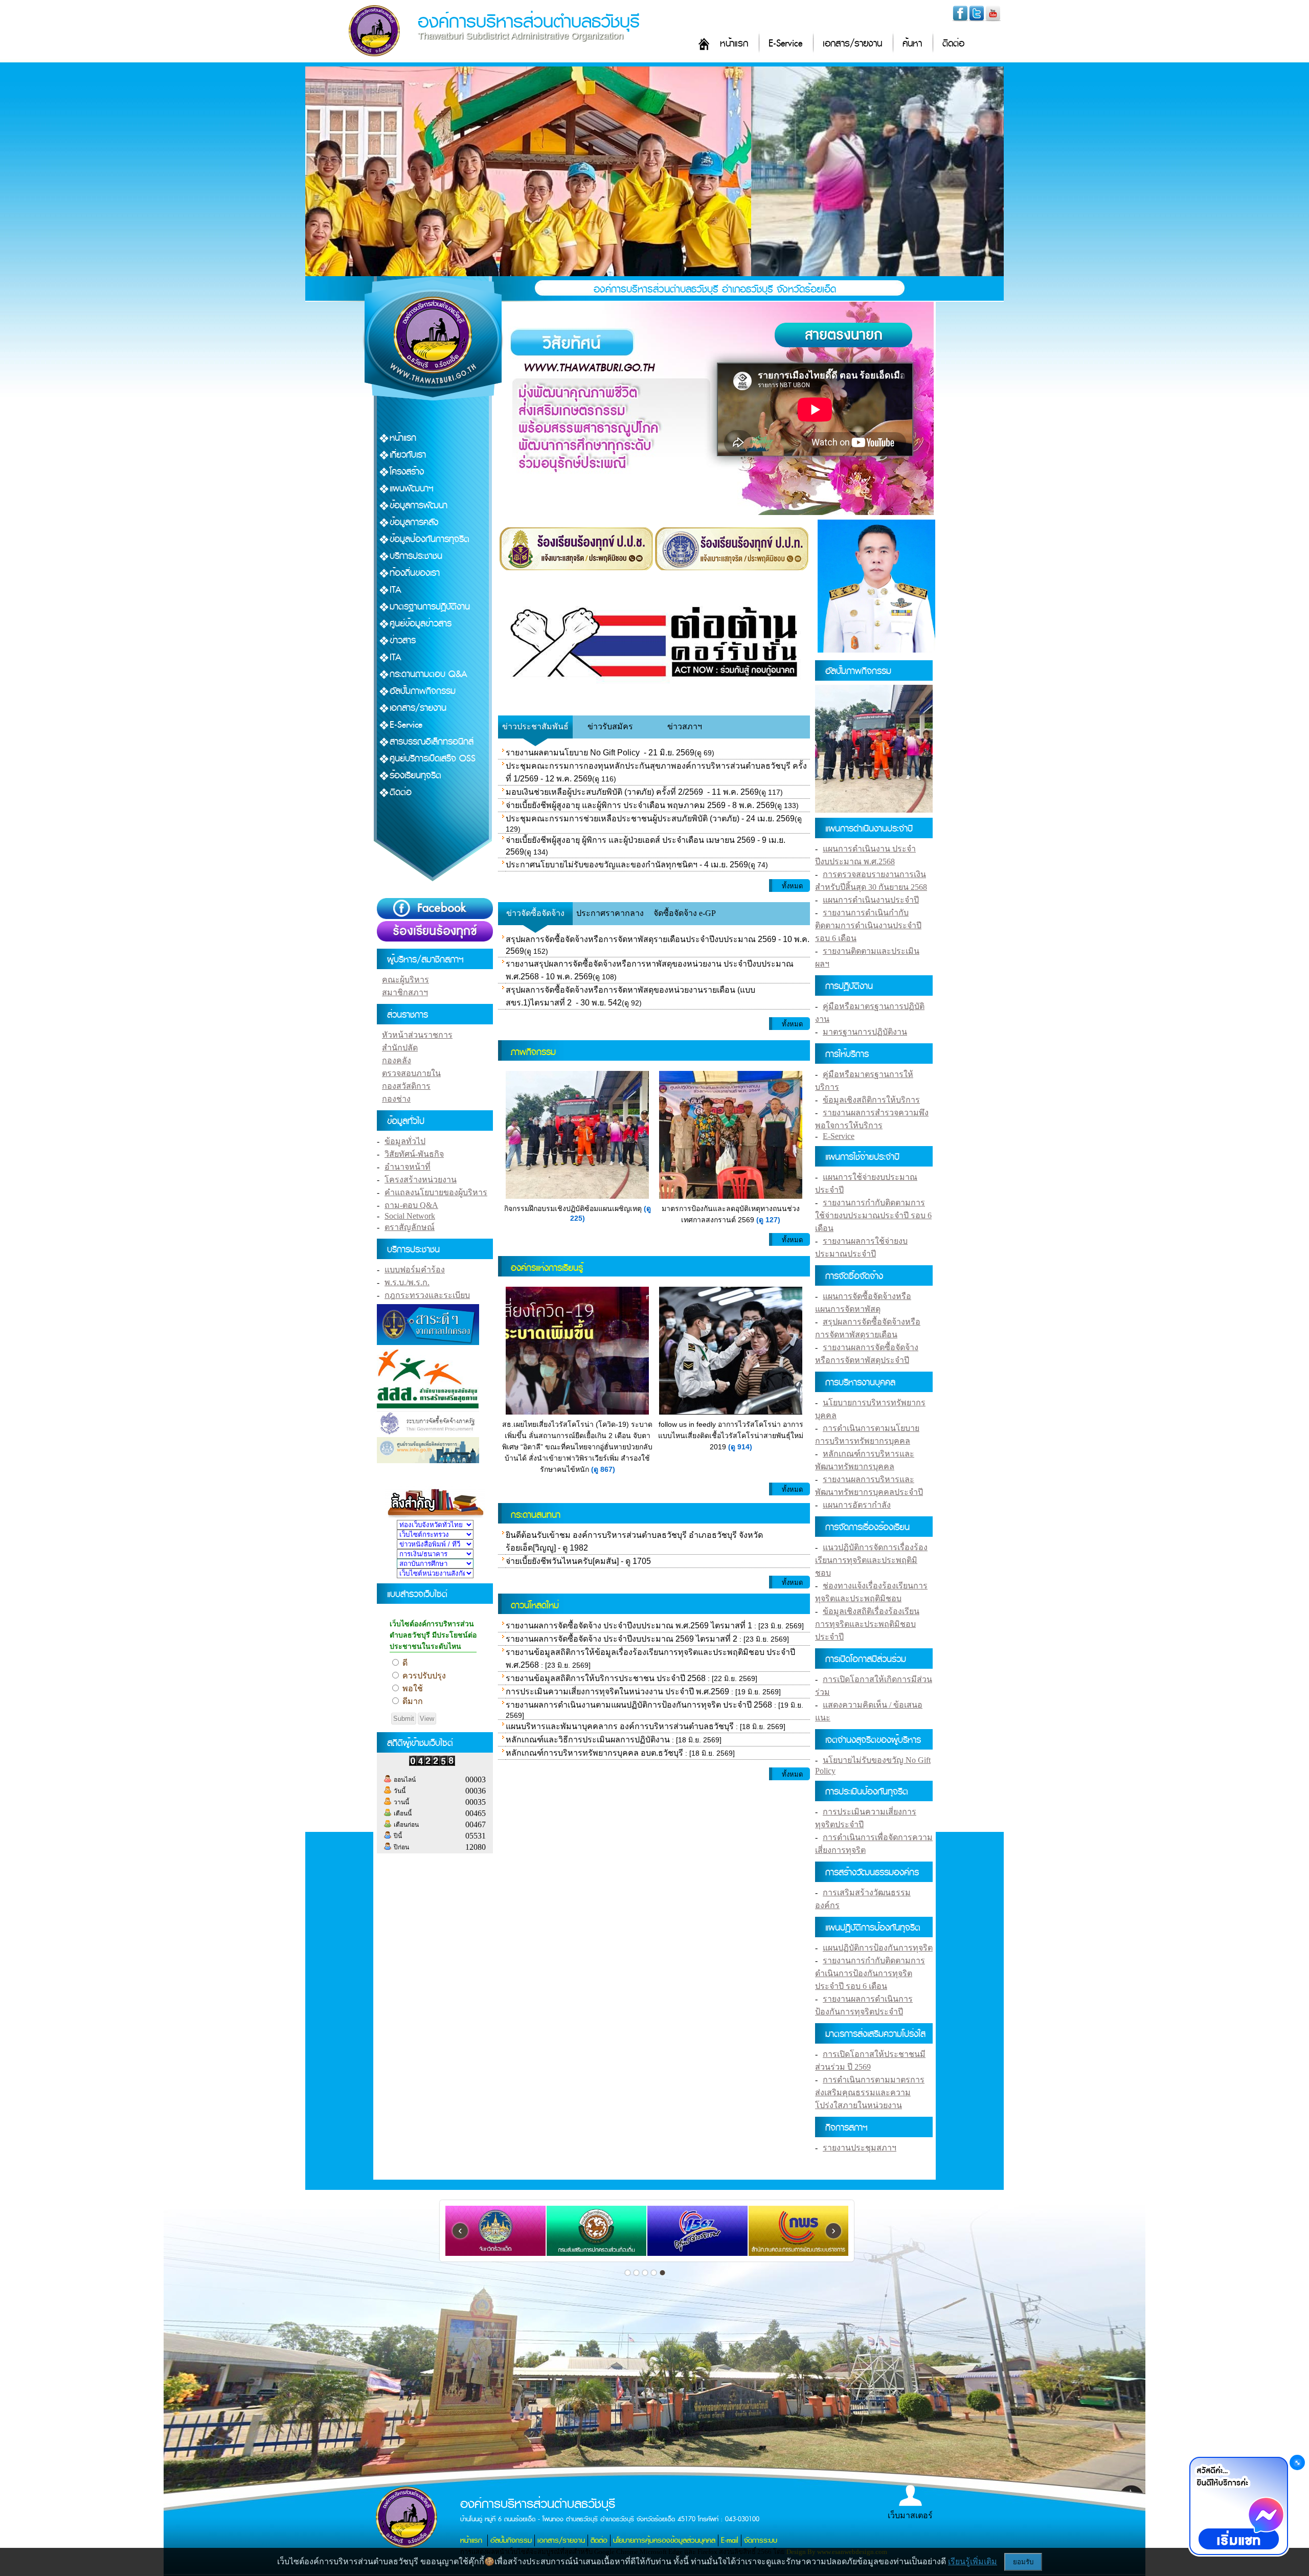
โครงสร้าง (407, 472)
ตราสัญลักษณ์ (410, 1227)
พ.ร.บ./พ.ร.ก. (407, 1282)
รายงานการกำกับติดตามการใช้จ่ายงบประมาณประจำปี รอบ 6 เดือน (873, 1215)
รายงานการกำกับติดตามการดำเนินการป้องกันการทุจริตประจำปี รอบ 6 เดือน (870, 1973)
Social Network (410, 1216)
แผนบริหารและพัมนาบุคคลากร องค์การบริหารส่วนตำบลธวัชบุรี (620, 1726)
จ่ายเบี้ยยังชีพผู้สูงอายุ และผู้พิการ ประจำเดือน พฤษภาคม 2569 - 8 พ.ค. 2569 (640, 805)
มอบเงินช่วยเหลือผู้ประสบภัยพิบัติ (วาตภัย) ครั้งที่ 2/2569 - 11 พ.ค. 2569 (632, 792)
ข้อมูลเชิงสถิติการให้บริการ (871, 1100)
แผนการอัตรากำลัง (857, 1505)
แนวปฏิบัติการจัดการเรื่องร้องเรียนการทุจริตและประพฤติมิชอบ (871, 1560)
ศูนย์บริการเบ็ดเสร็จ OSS (433, 759)
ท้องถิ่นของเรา (415, 573)
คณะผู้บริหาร (405, 980)
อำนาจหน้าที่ (408, 1167)
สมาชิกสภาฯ (405, 992)
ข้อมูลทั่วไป (405, 1141)
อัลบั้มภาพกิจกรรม (423, 691)
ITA (396, 590)
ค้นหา (912, 44)
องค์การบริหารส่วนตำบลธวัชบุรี (529, 22)
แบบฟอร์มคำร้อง (415, 1270)
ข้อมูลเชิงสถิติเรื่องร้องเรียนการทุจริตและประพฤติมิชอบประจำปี (867, 1624)
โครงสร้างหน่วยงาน (421, 1180)
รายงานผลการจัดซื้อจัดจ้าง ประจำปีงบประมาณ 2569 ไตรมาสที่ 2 (622, 1639)
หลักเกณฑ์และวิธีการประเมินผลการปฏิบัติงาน (588, 1740)
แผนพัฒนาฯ (412, 489)
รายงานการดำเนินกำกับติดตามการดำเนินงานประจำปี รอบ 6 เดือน (868, 925)
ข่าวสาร (403, 641)
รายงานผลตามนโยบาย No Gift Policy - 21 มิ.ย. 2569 (600, 753)
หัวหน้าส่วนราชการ (417, 1035)
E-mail (730, 2540)
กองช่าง (396, 1099)
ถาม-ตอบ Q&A (411, 1205)
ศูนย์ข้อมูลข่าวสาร (421, 624)
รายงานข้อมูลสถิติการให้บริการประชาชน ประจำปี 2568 (606, 1678)
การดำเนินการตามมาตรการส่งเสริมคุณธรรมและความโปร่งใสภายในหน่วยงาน (870, 2092)
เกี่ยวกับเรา (408, 455)
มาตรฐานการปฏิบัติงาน (430, 607)
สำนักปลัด (400, 1048)
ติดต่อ (953, 44)
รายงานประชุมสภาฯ (860, 2148)
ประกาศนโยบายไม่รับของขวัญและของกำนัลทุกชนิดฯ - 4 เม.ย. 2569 (627, 865)
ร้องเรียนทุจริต (415, 776)
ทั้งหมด (792, 886)
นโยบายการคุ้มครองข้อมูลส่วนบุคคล (664, 2540)
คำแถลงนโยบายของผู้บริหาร (436, 1192)
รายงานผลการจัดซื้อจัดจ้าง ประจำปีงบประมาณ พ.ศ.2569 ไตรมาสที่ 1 (629, 1626)
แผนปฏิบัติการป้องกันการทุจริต (878, 1948)
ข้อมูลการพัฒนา (419, 506)
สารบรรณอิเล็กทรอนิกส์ (432, 742)
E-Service (785, 44)
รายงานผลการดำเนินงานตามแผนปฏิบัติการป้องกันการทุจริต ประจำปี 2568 (639, 1705)
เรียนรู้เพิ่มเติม (973, 2561)
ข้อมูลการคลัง (414, 522)
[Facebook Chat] (1238, 2507)
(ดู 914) (740, 1447)
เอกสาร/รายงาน (852, 44)
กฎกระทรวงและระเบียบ (427, 1295)
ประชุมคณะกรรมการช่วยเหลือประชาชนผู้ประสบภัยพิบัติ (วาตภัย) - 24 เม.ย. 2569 (650, 819)
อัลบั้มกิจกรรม (511, 2540)
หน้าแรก (734, 44)
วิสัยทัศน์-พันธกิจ (414, 1154)
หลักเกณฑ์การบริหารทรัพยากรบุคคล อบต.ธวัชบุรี (594, 1753)
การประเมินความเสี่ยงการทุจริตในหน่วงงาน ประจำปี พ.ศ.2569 (617, 1692)
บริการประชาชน (416, 556)
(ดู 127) (768, 1220)
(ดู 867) (603, 1469)
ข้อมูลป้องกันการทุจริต (430, 539)
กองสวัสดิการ (406, 1086)
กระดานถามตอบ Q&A (428, 674)
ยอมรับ (1023, 2562)
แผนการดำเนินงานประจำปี (871, 900)
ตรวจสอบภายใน (411, 1073)
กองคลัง (397, 1060)
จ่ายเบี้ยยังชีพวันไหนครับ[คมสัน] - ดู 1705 (578, 1561)
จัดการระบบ (761, 2540)
